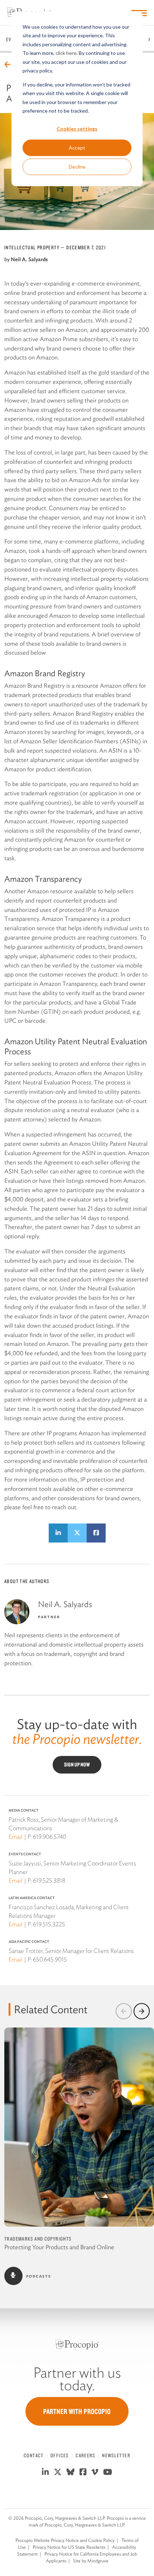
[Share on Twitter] (77, 1533)
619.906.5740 (50, 1837)
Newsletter (116, 2455)
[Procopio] (77, 2344)
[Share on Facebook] (96, 1533)
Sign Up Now (77, 1765)
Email (16, 1837)
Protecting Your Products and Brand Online (59, 2247)
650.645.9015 (50, 1959)
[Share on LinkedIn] (58, 1533)
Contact (34, 2455)
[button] (124, 2011)
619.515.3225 (49, 1924)
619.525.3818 (49, 1880)
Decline (77, 167)
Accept (77, 148)
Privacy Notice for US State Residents (69, 2547)
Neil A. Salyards (29, 259)
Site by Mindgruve (91, 2561)
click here (66, 53)
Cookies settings (77, 129)
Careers (85, 2455)
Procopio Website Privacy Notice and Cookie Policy (65, 2540)
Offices (60, 2455)
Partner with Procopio (77, 2411)
